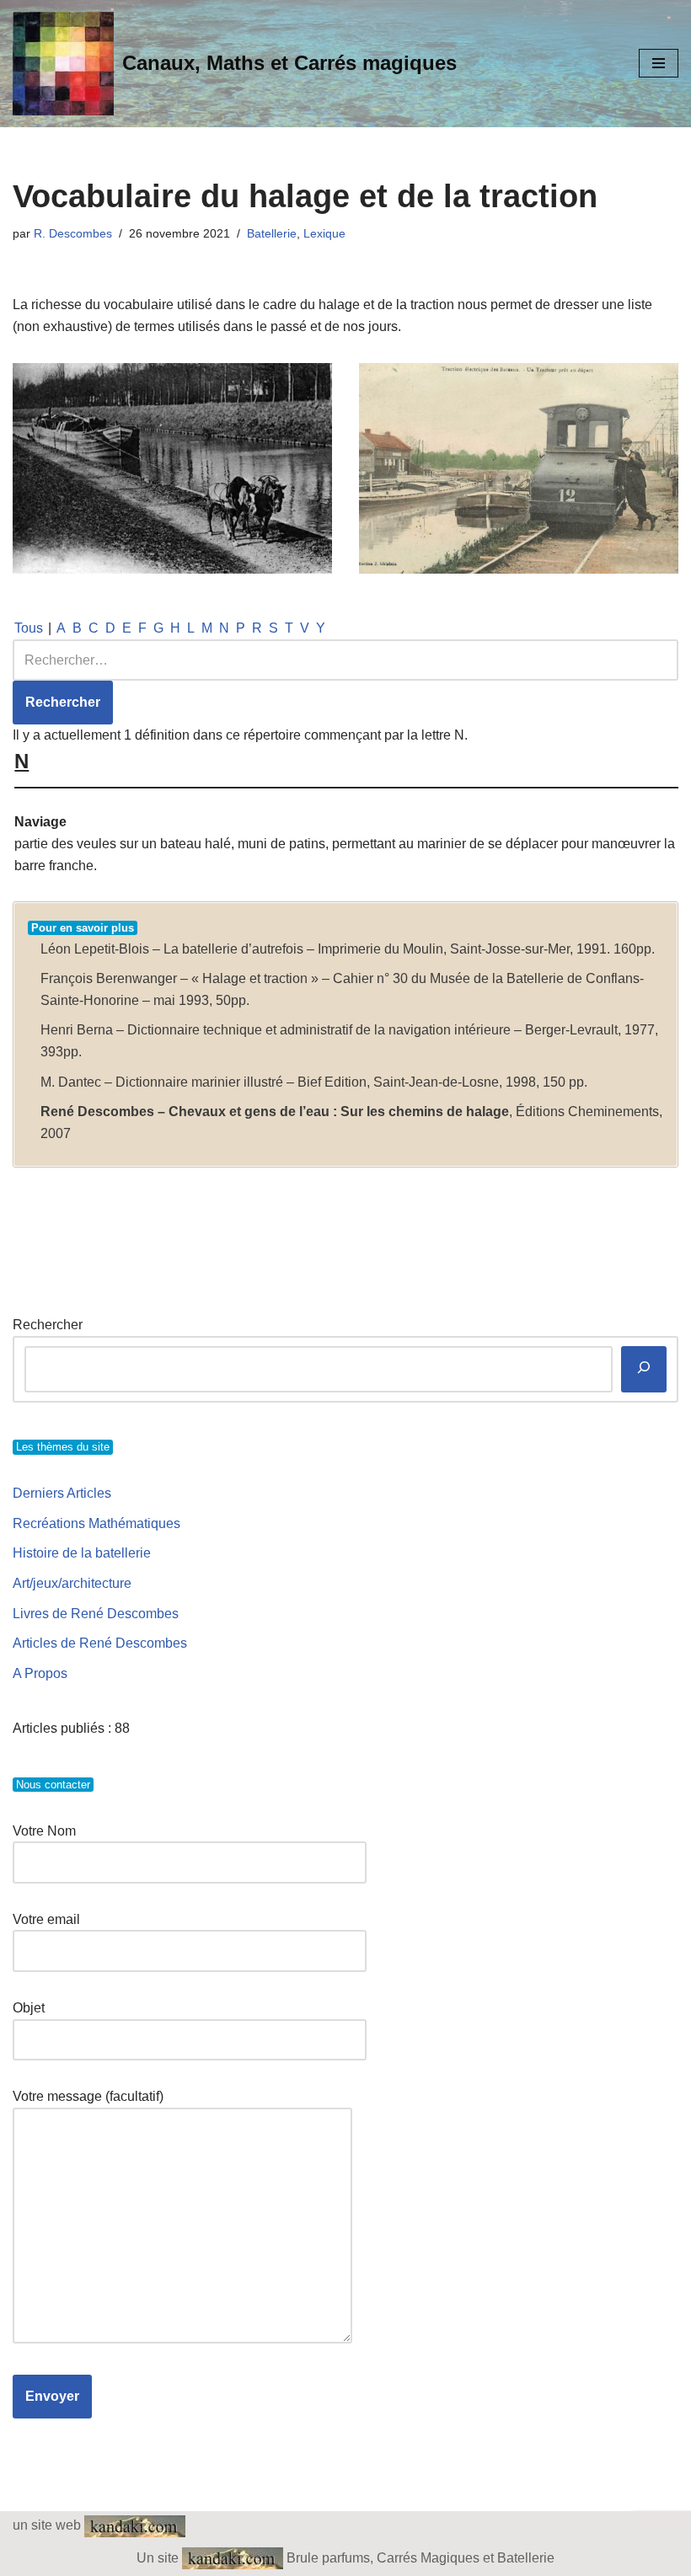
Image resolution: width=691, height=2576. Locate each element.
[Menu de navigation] (659, 63)
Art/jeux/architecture (72, 1583)
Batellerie (272, 233)
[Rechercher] (644, 1369)
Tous (29, 628)
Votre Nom (44, 1831)
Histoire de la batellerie (82, 1553)
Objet (29, 2008)
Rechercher (48, 1325)
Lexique (324, 233)
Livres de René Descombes (96, 1614)
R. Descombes (73, 233)
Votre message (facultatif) (88, 2096)
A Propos (40, 1673)
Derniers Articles (62, 1493)
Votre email (46, 1919)
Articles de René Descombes (100, 1643)
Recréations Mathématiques (96, 1523)
